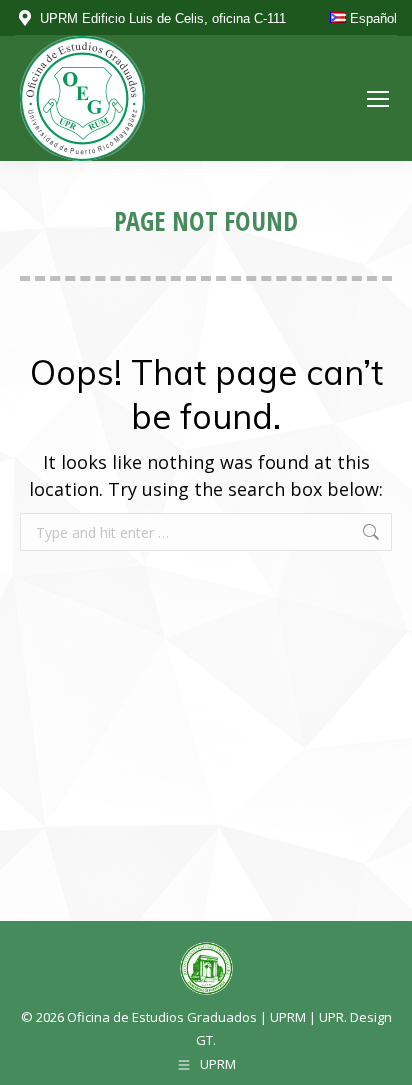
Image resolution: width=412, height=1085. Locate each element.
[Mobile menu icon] (378, 99)
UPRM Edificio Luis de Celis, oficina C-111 (163, 18)
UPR (331, 1017)
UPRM (288, 1017)
